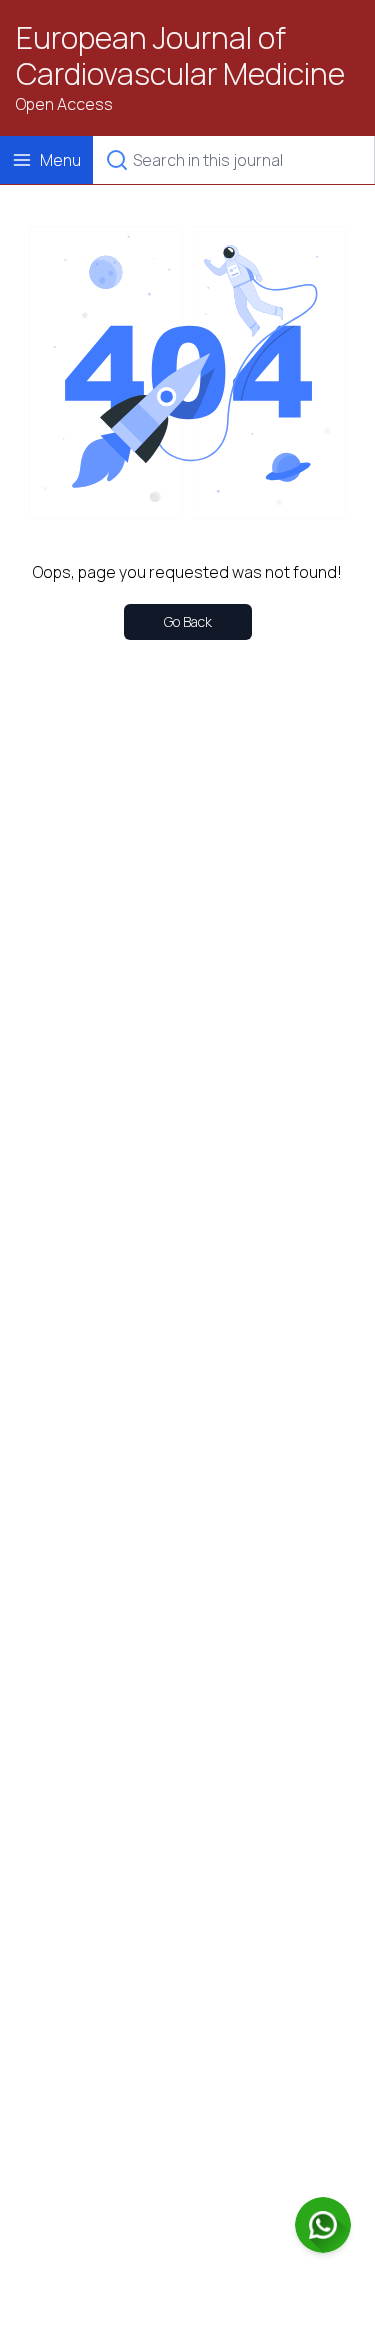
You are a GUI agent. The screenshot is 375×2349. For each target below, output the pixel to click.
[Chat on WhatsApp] (323, 2225)
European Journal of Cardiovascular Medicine (180, 56)
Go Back (188, 621)
